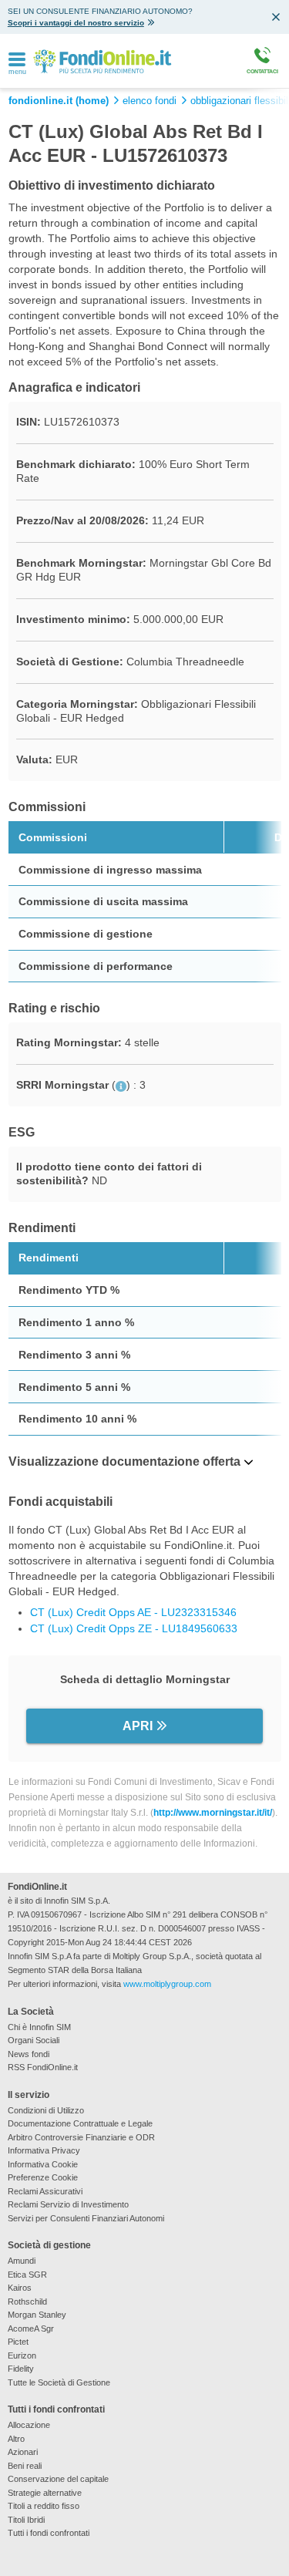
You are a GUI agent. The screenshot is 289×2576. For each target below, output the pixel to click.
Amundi (22, 2261)
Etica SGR (27, 2275)
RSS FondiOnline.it (43, 2067)
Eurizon (22, 2355)
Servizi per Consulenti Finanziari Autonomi (86, 2218)
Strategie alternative (45, 2493)
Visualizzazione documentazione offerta (124, 1461)
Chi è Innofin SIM (39, 2027)
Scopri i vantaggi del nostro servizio (76, 23)
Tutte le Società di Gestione (59, 2382)
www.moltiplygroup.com (167, 1984)
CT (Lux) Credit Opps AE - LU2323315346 (133, 1612)
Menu (18, 72)
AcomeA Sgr (31, 2329)
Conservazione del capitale (58, 2479)
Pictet (18, 2342)
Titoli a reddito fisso (44, 2506)
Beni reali (25, 2466)
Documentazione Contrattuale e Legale (80, 2123)
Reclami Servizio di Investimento (68, 2204)
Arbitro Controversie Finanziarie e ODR (81, 2137)
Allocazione (29, 2425)
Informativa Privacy (44, 2150)
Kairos (20, 2288)
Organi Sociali (34, 2040)
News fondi (29, 2054)
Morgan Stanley (37, 2315)
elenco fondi (150, 101)
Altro (16, 2439)
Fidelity (21, 2369)
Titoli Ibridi (26, 2520)
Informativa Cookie (43, 2164)
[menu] (17, 60)
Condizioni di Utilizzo (46, 2110)
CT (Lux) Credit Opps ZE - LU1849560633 (134, 1628)
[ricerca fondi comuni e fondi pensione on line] (102, 61)
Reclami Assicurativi (45, 2191)
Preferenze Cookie (43, 2177)
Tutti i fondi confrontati (49, 2533)
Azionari (23, 2452)
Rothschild (27, 2302)
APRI (138, 1726)
